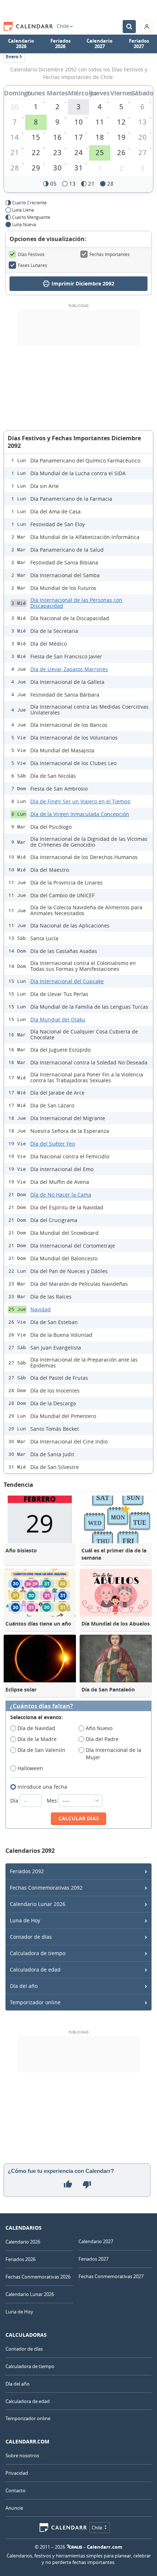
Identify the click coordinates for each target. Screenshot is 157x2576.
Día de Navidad (36, 1728)
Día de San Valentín (41, 1750)
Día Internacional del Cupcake (67, 981)
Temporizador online (35, 2002)
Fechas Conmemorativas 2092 (46, 1888)
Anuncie (14, 2508)
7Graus (74, 2547)
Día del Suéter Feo (53, 1144)
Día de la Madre (37, 1739)
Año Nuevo (99, 1728)
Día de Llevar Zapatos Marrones (69, 669)
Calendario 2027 (99, 44)
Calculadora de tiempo (38, 1953)
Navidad (41, 1309)
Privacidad (17, 2473)
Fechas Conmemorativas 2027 (111, 2276)
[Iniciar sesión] (147, 27)
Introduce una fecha (42, 1787)
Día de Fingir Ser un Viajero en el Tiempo (80, 801)
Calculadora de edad (35, 1970)
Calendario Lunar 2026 (38, 1904)
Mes (53, 1801)
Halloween (30, 1768)
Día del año (24, 1986)
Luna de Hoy (25, 1920)
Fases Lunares (32, 265)
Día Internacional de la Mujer (114, 1754)
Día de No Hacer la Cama (61, 1195)
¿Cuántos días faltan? (41, 1706)
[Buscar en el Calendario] (129, 27)
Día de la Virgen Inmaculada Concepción (80, 814)
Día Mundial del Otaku (58, 1019)
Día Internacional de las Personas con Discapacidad (76, 603)
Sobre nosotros (22, 2455)
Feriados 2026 (60, 44)
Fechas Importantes (110, 254)
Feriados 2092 (27, 1871)
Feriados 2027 (139, 44)
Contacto (16, 2490)
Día (15, 1801)
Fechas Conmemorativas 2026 (38, 2277)
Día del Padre (102, 1739)
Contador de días (31, 1937)
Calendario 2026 (21, 44)
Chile (63, 26)
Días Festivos (31, 254)
